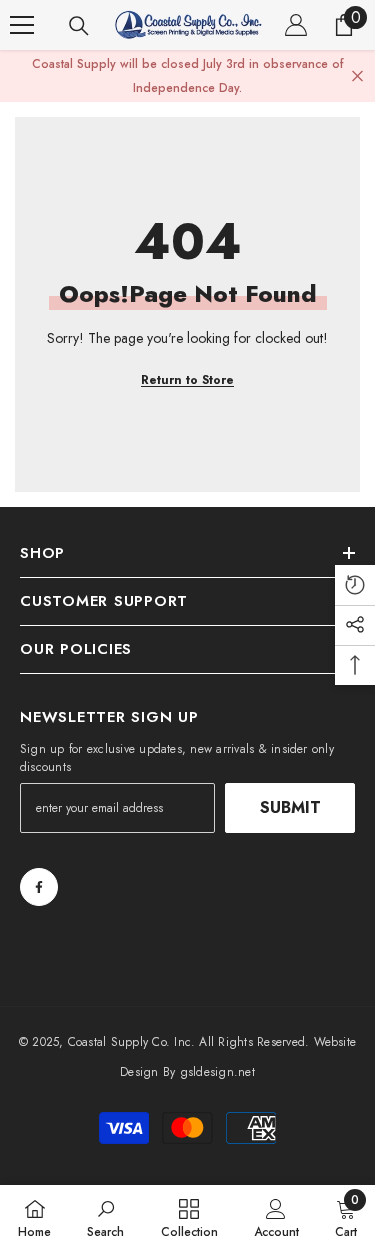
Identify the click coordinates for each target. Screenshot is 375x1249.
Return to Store (187, 380)
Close (357, 76)
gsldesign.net (217, 1072)
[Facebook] (39, 887)
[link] (105, 1217)
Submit (290, 807)
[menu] (22, 25)
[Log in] (296, 25)
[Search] (79, 26)
